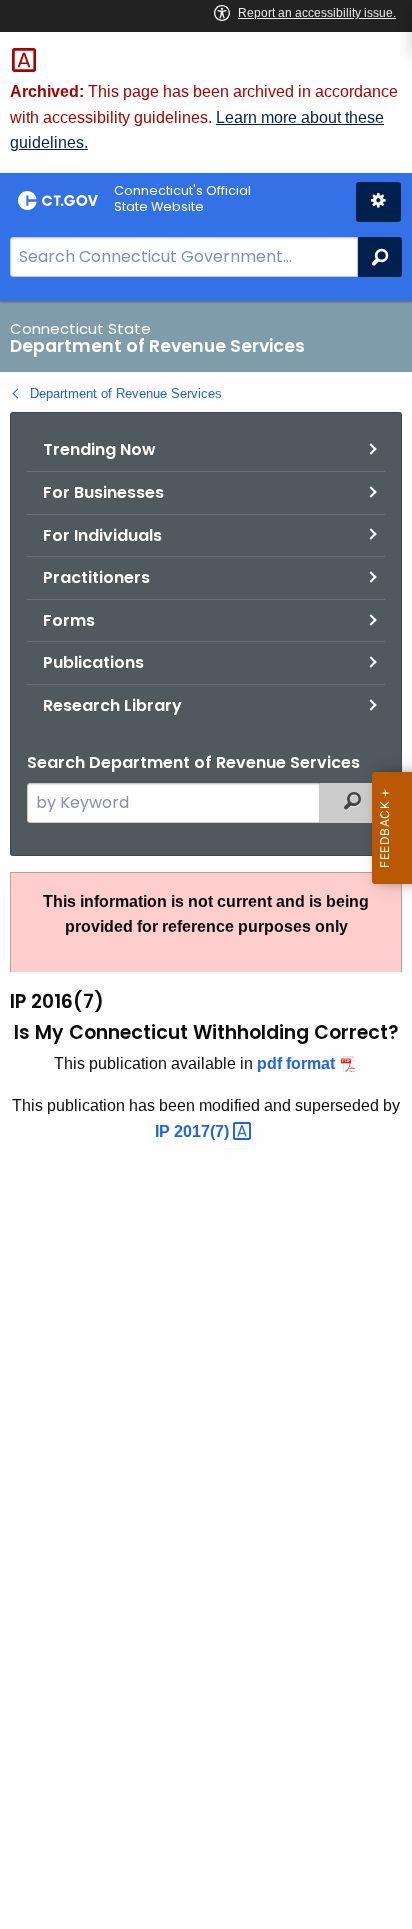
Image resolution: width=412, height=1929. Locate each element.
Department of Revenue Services (126, 393)
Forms (69, 620)
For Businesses (103, 492)
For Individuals (102, 535)
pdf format (296, 1063)
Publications (93, 662)
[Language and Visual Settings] (378, 202)
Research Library (112, 705)
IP (194, 1131)
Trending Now (99, 449)
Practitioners (96, 577)
